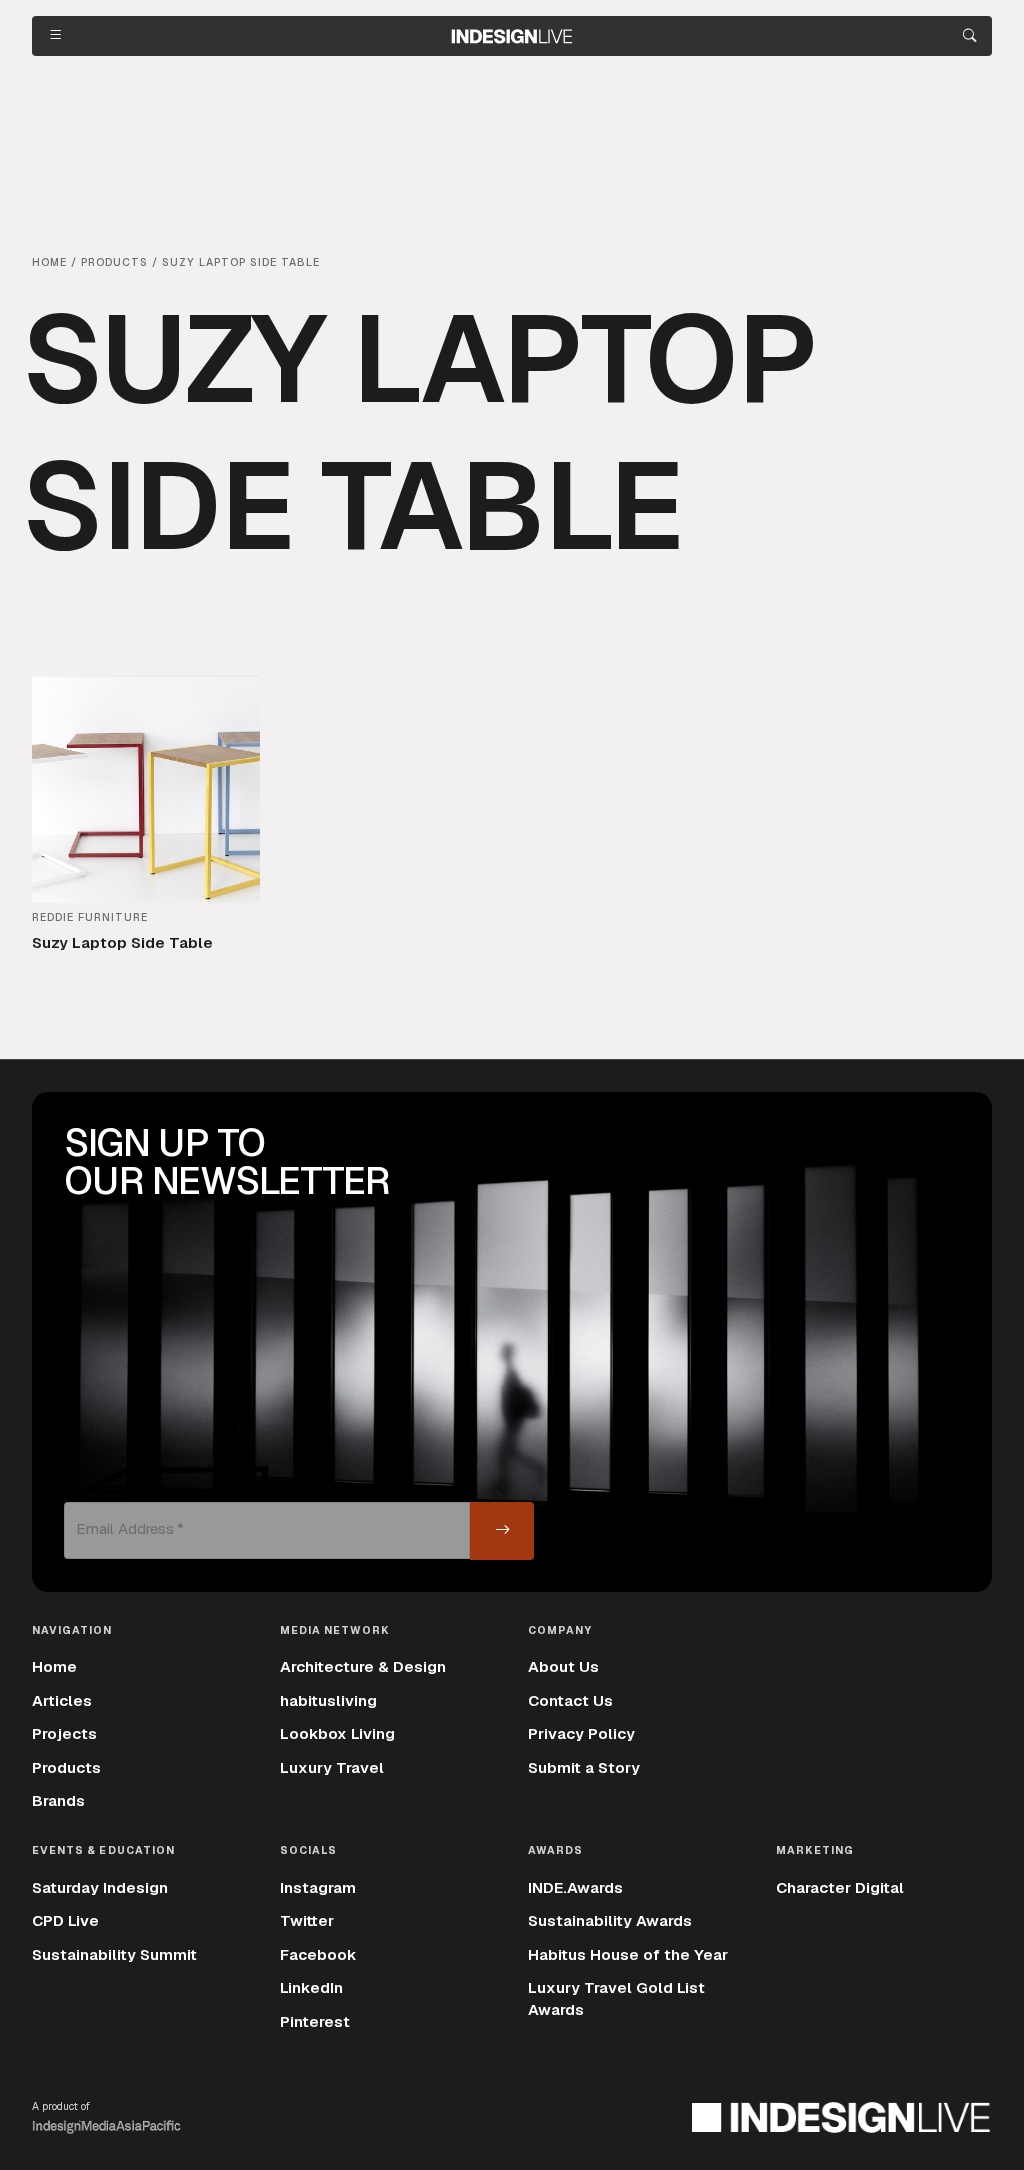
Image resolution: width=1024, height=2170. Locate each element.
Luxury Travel (332, 1768)
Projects (64, 1734)
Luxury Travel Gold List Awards (616, 1998)
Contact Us (570, 1701)
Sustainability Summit (114, 1955)
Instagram (318, 1888)
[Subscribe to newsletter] (502, 1531)
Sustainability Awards (610, 1921)
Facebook (318, 1955)
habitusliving (328, 1701)
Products (66, 1768)
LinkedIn (311, 1988)
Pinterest (315, 2022)
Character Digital (840, 1888)
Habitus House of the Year (628, 1955)
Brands (58, 1801)
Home (54, 1667)
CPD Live (65, 1921)
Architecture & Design (363, 1667)
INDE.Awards (575, 1888)
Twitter (307, 1921)
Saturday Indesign (100, 1888)
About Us (563, 1667)
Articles (62, 1701)
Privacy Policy (581, 1734)
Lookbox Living (337, 1734)
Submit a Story (584, 1768)
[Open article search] (969, 36)
